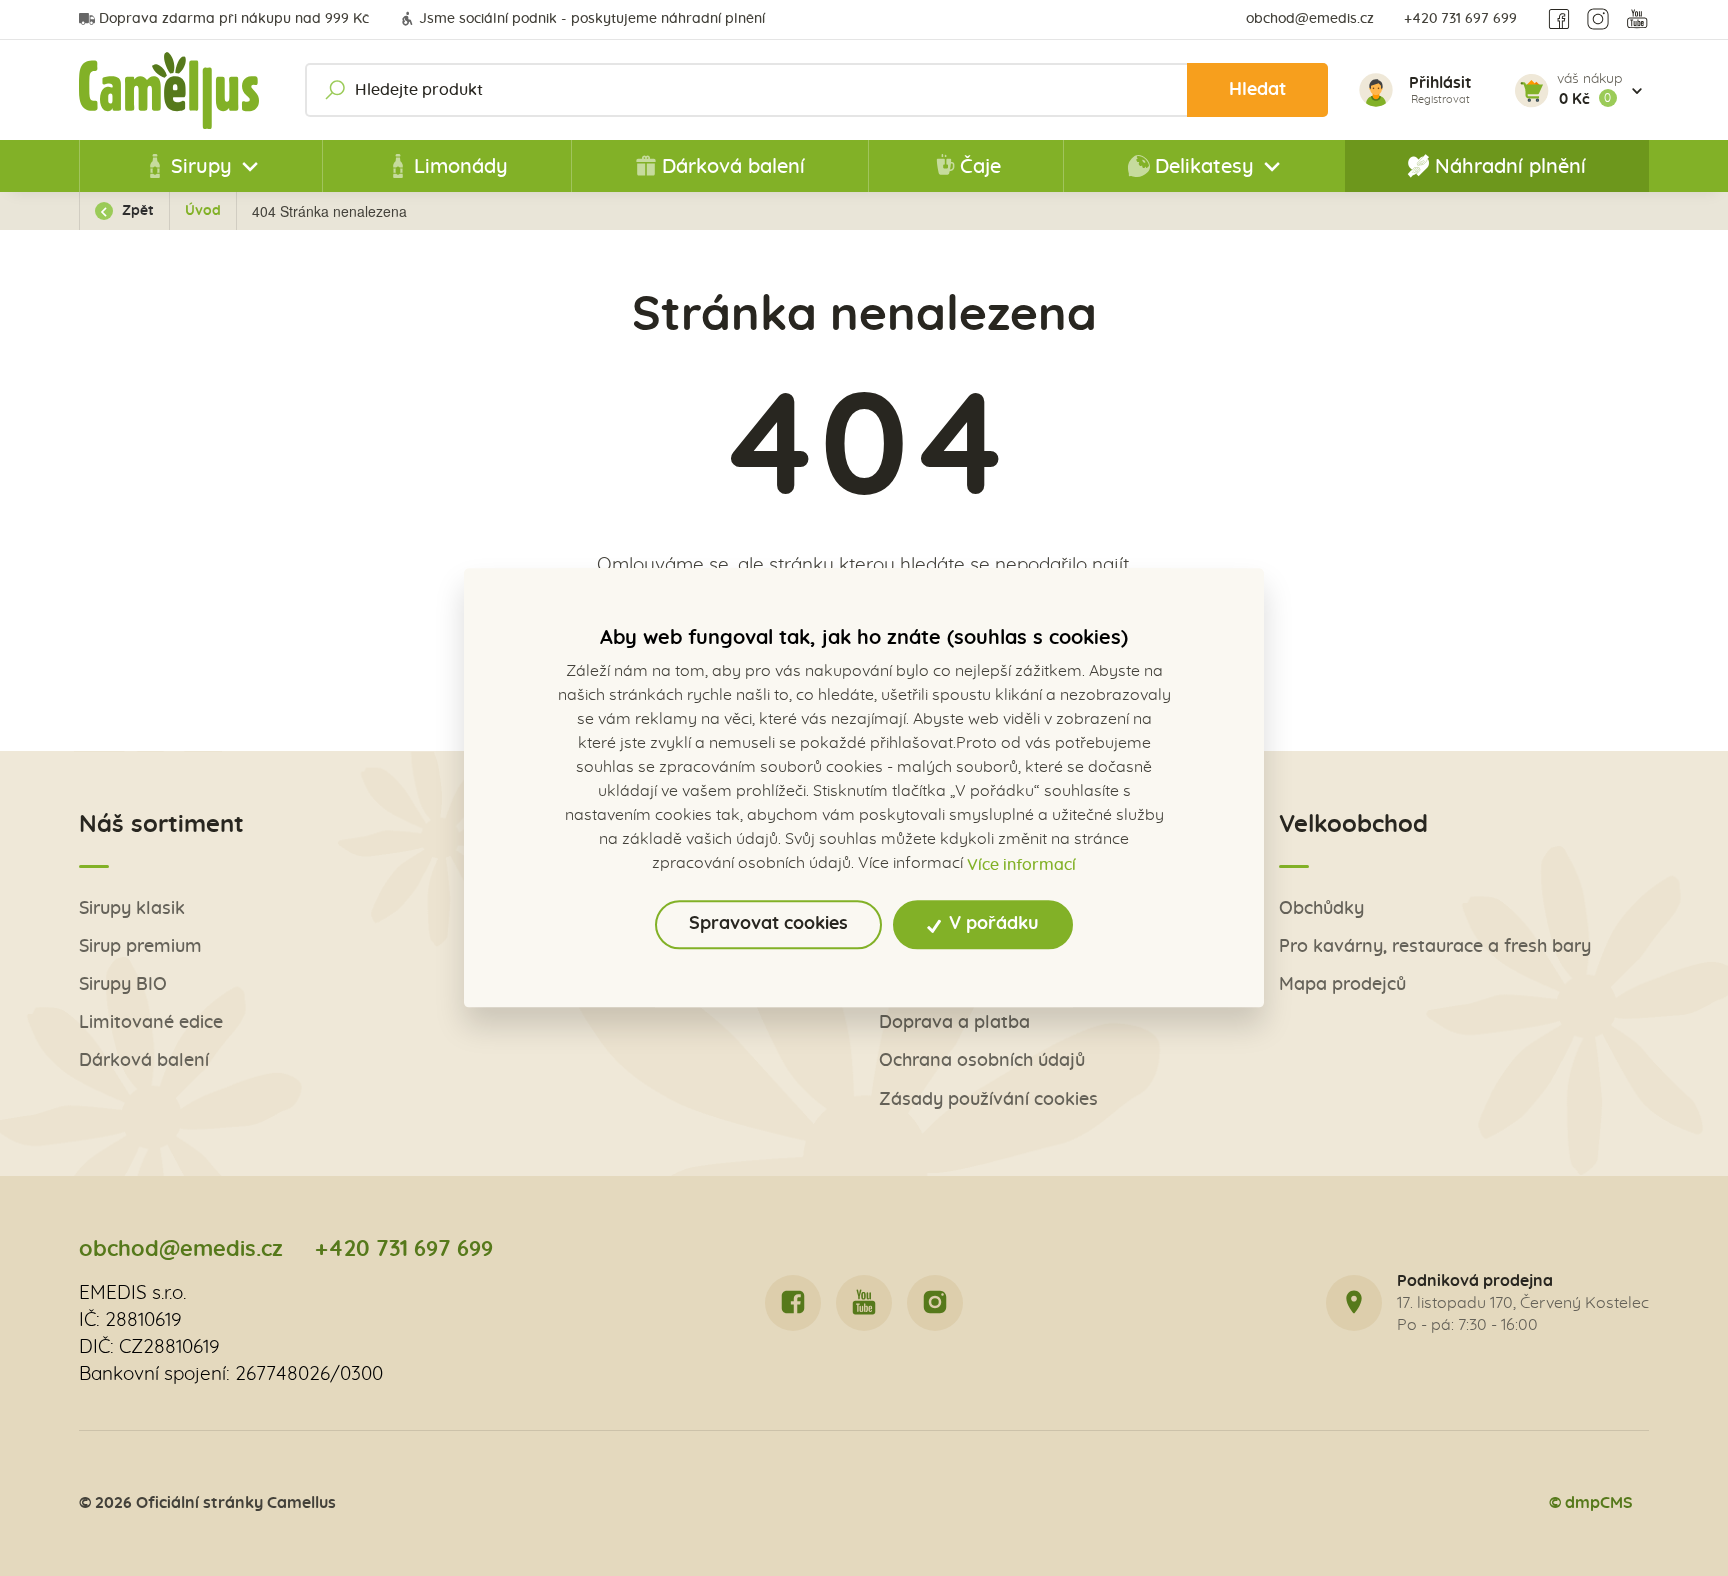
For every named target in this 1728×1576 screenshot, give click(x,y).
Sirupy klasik (132, 908)
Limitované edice (151, 1022)
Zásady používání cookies (988, 1099)
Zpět (136, 211)
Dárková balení (733, 167)
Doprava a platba (954, 1022)
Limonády (461, 167)
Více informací (1021, 865)
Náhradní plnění (1510, 167)
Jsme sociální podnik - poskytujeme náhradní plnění (592, 19)
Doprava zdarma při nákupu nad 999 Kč (234, 19)
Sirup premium (140, 946)
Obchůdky (1321, 908)
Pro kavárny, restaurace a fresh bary (1435, 946)
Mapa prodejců (1342, 984)
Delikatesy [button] (1204, 167)
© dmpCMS (1591, 1503)
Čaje (980, 167)
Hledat (1257, 89)
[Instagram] (1598, 20)
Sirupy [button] (201, 167)
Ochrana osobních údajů (982, 1060)
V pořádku (991, 925)
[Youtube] (1637, 20)
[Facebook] (1559, 20)
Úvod (203, 211)
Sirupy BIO (123, 984)
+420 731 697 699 (1460, 19)
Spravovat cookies (768, 925)
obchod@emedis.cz (1310, 19)
